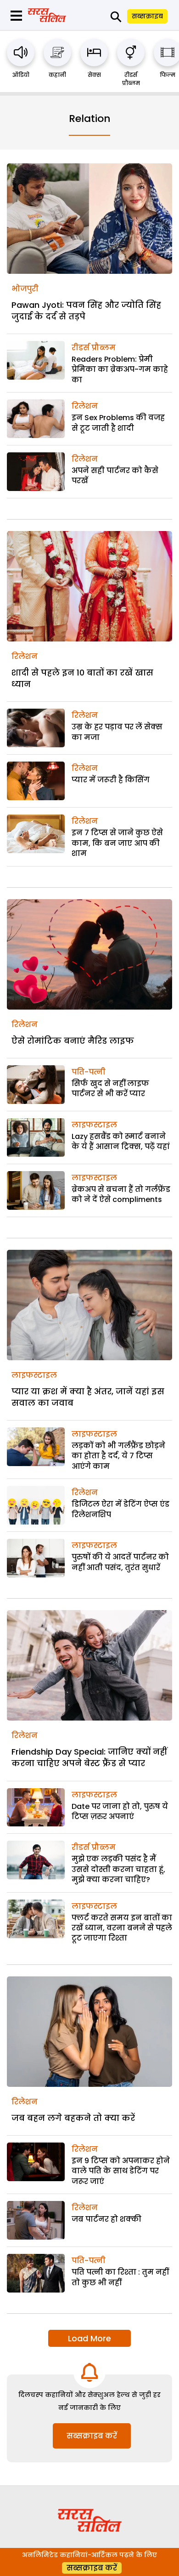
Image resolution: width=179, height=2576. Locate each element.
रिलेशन (85, 406)
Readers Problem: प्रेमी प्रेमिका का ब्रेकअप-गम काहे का (120, 370)
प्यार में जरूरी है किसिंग (111, 780)
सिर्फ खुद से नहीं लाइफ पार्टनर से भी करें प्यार (110, 1089)
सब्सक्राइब (147, 16)
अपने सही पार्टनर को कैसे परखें (115, 476)
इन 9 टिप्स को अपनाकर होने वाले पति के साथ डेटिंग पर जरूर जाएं (121, 2171)
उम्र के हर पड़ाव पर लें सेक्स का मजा (117, 732)
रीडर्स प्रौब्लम (131, 79)
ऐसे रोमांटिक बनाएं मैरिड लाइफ (73, 1041)
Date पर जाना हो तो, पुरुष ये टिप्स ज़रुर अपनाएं (120, 1811)
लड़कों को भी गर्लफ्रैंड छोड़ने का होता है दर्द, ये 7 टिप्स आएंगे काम (118, 1456)
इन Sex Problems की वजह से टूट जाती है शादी (118, 423)
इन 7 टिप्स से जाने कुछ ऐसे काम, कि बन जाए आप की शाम (117, 843)
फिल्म (168, 75)
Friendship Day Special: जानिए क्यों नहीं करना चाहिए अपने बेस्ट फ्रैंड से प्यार (89, 1757)
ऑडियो (21, 75)
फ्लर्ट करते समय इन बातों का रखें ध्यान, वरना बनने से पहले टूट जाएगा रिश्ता (122, 1928)
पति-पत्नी (89, 1072)
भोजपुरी (25, 289)
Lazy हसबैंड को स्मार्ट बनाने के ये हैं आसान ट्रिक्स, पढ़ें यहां (121, 1141)
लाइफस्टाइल (94, 1125)
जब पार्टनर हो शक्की (106, 2219)
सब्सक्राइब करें (92, 2436)
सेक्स (94, 75)
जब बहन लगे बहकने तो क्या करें (73, 2118)
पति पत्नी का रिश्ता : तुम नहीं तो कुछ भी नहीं (120, 2277)
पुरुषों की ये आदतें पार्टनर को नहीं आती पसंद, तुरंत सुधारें (120, 1562)
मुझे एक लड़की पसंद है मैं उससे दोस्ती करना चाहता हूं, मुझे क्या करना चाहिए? (118, 1869)
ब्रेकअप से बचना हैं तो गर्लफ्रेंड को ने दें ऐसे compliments (121, 1194)
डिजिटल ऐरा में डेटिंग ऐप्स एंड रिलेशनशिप (120, 1509)
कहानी (57, 75)
